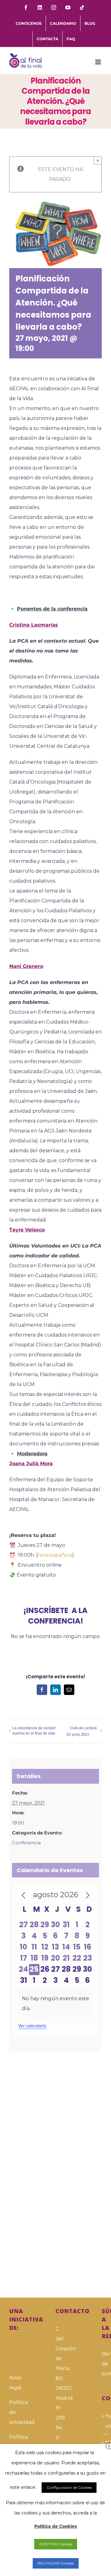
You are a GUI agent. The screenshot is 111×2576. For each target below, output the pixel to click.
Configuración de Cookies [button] (69, 2487)
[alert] (55, 2004)
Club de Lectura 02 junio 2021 (82, 1731)
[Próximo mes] (88, 1895)
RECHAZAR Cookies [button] (56, 2563)
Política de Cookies (55, 2526)
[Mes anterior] (23, 1895)
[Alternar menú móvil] (99, 62)
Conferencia (26, 1843)
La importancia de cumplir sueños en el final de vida (34, 1730)
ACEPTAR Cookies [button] (56, 2544)
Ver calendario (32, 2026)
